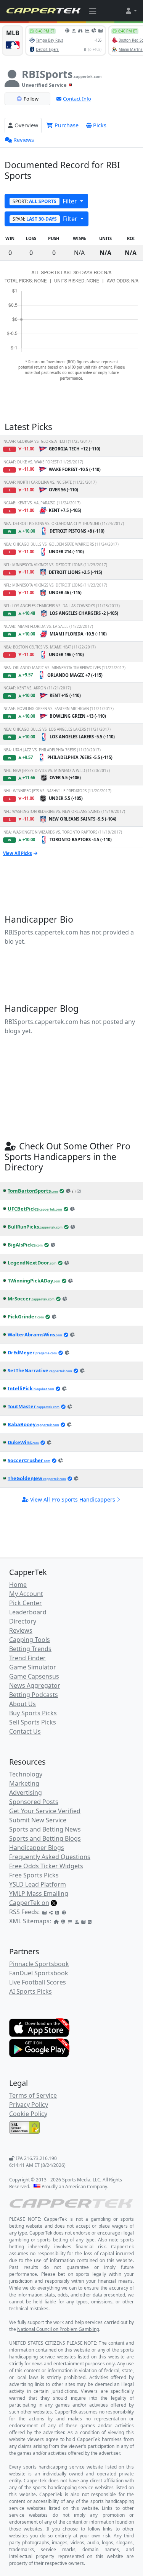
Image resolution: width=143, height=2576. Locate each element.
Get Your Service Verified (45, 1811)
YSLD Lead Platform (38, 1884)
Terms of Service (33, 2095)
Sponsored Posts (34, 1802)
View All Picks (18, 853)
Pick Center (26, 1603)
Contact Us (25, 1731)
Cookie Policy (28, 2114)
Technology (26, 1774)
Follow (31, 99)
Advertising (26, 1793)
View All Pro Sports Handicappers (73, 1499)
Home (18, 1585)
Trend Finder (27, 1658)
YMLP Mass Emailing (39, 1893)
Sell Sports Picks (33, 1722)
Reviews (24, 140)
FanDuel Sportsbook (39, 1973)
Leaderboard (28, 1612)
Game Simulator (33, 1667)
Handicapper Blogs (37, 1848)
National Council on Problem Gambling (58, 2329)
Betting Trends (30, 1649)
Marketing (24, 1783)
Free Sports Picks (34, 1875)
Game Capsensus (34, 1676)
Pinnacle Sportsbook (39, 1964)
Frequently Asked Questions (50, 1857)
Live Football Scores (38, 1982)
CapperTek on (29, 1903)
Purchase (66, 125)
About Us (22, 1704)
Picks (100, 125)
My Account (26, 1594)
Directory (23, 1621)
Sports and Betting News (45, 1829)
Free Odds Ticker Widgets (46, 1866)
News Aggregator (35, 1685)
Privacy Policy (29, 2105)
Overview (26, 125)
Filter (46, 201)
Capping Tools (30, 1640)
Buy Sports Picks (33, 1713)
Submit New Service (38, 1820)
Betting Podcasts (34, 1695)
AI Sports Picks (31, 1991)
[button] (131, 11)
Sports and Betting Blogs (45, 1838)
